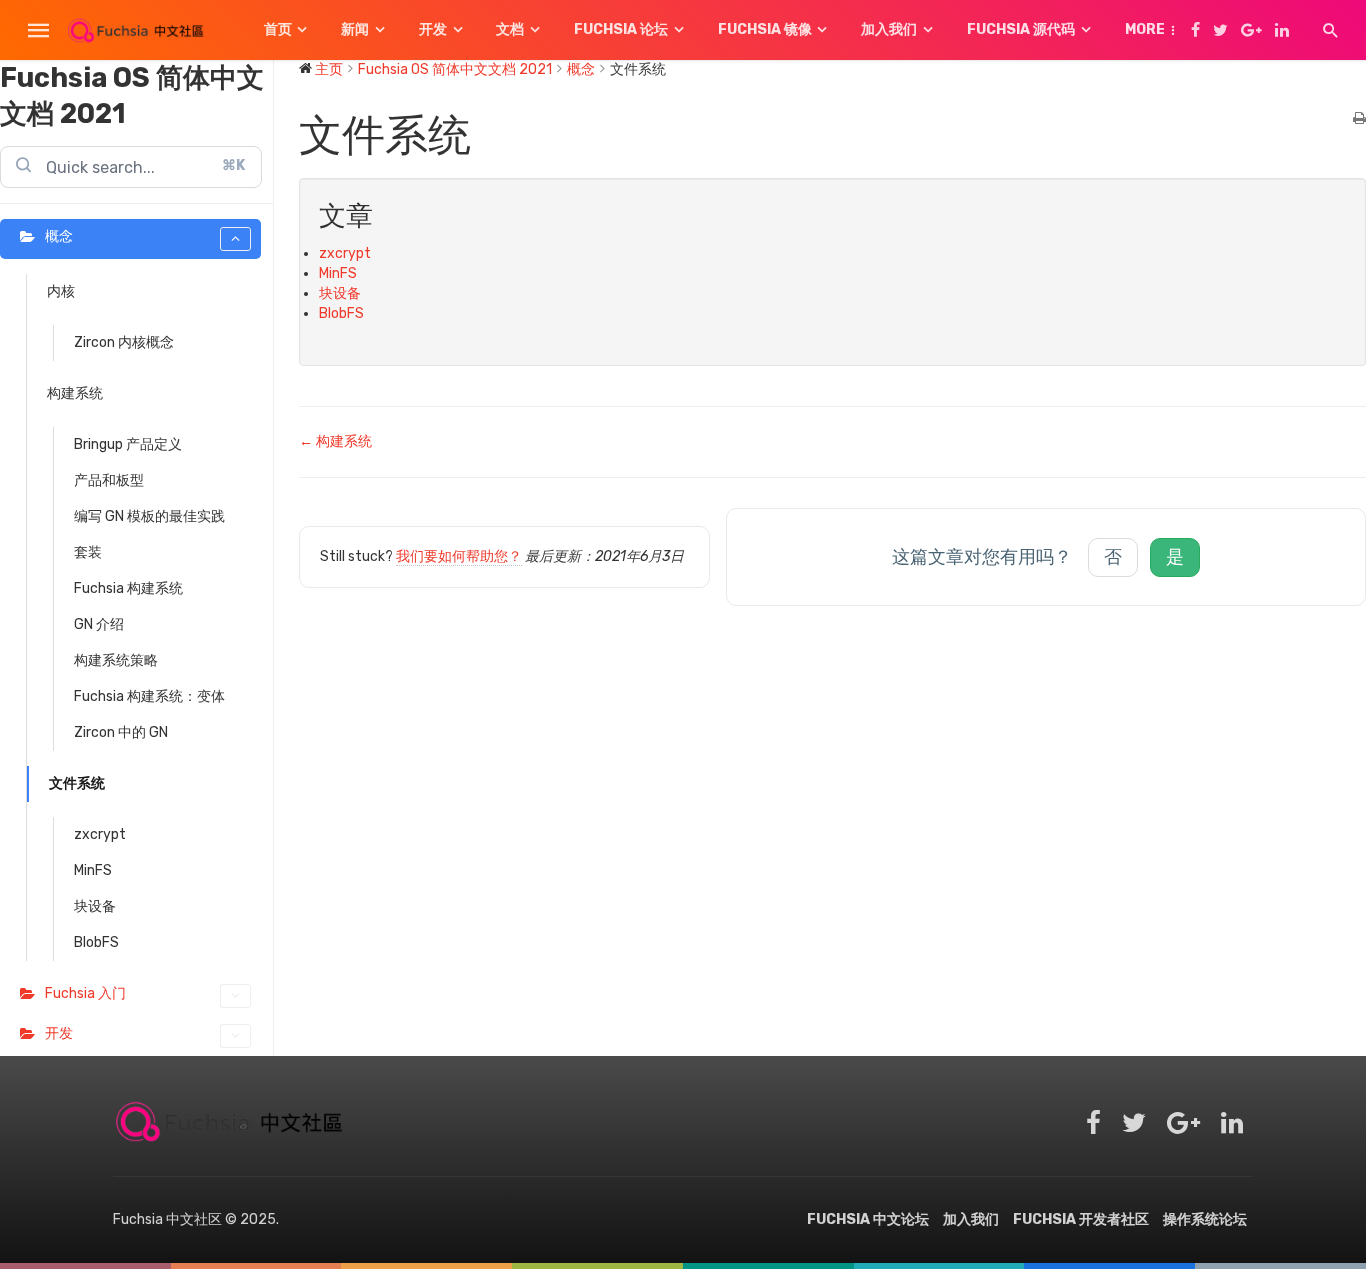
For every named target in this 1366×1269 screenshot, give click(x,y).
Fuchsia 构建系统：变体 (149, 696)
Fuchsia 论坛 (621, 29)
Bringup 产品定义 (128, 444)
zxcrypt (100, 834)
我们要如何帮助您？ (459, 556)
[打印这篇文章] (1359, 120)
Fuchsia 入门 (85, 993)
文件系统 (77, 783)
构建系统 (75, 393)
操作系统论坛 (1205, 1219)
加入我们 (889, 29)
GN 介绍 (99, 624)
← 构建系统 (335, 441)
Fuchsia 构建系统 (128, 588)
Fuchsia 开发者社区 (1081, 1219)
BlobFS (96, 942)
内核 (61, 291)
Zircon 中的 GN (121, 732)
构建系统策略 (116, 660)
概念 (59, 236)
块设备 (95, 906)
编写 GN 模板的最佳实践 (149, 516)
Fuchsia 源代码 (1021, 29)
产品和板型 (109, 480)
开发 (433, 29)
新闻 (355, 29)
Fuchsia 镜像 (765, 29)
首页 (278, 29)
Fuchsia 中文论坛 (868, 1219)
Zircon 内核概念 (124, 342)
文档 (510, 29)
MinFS (93, 870)
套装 (88, 552)
